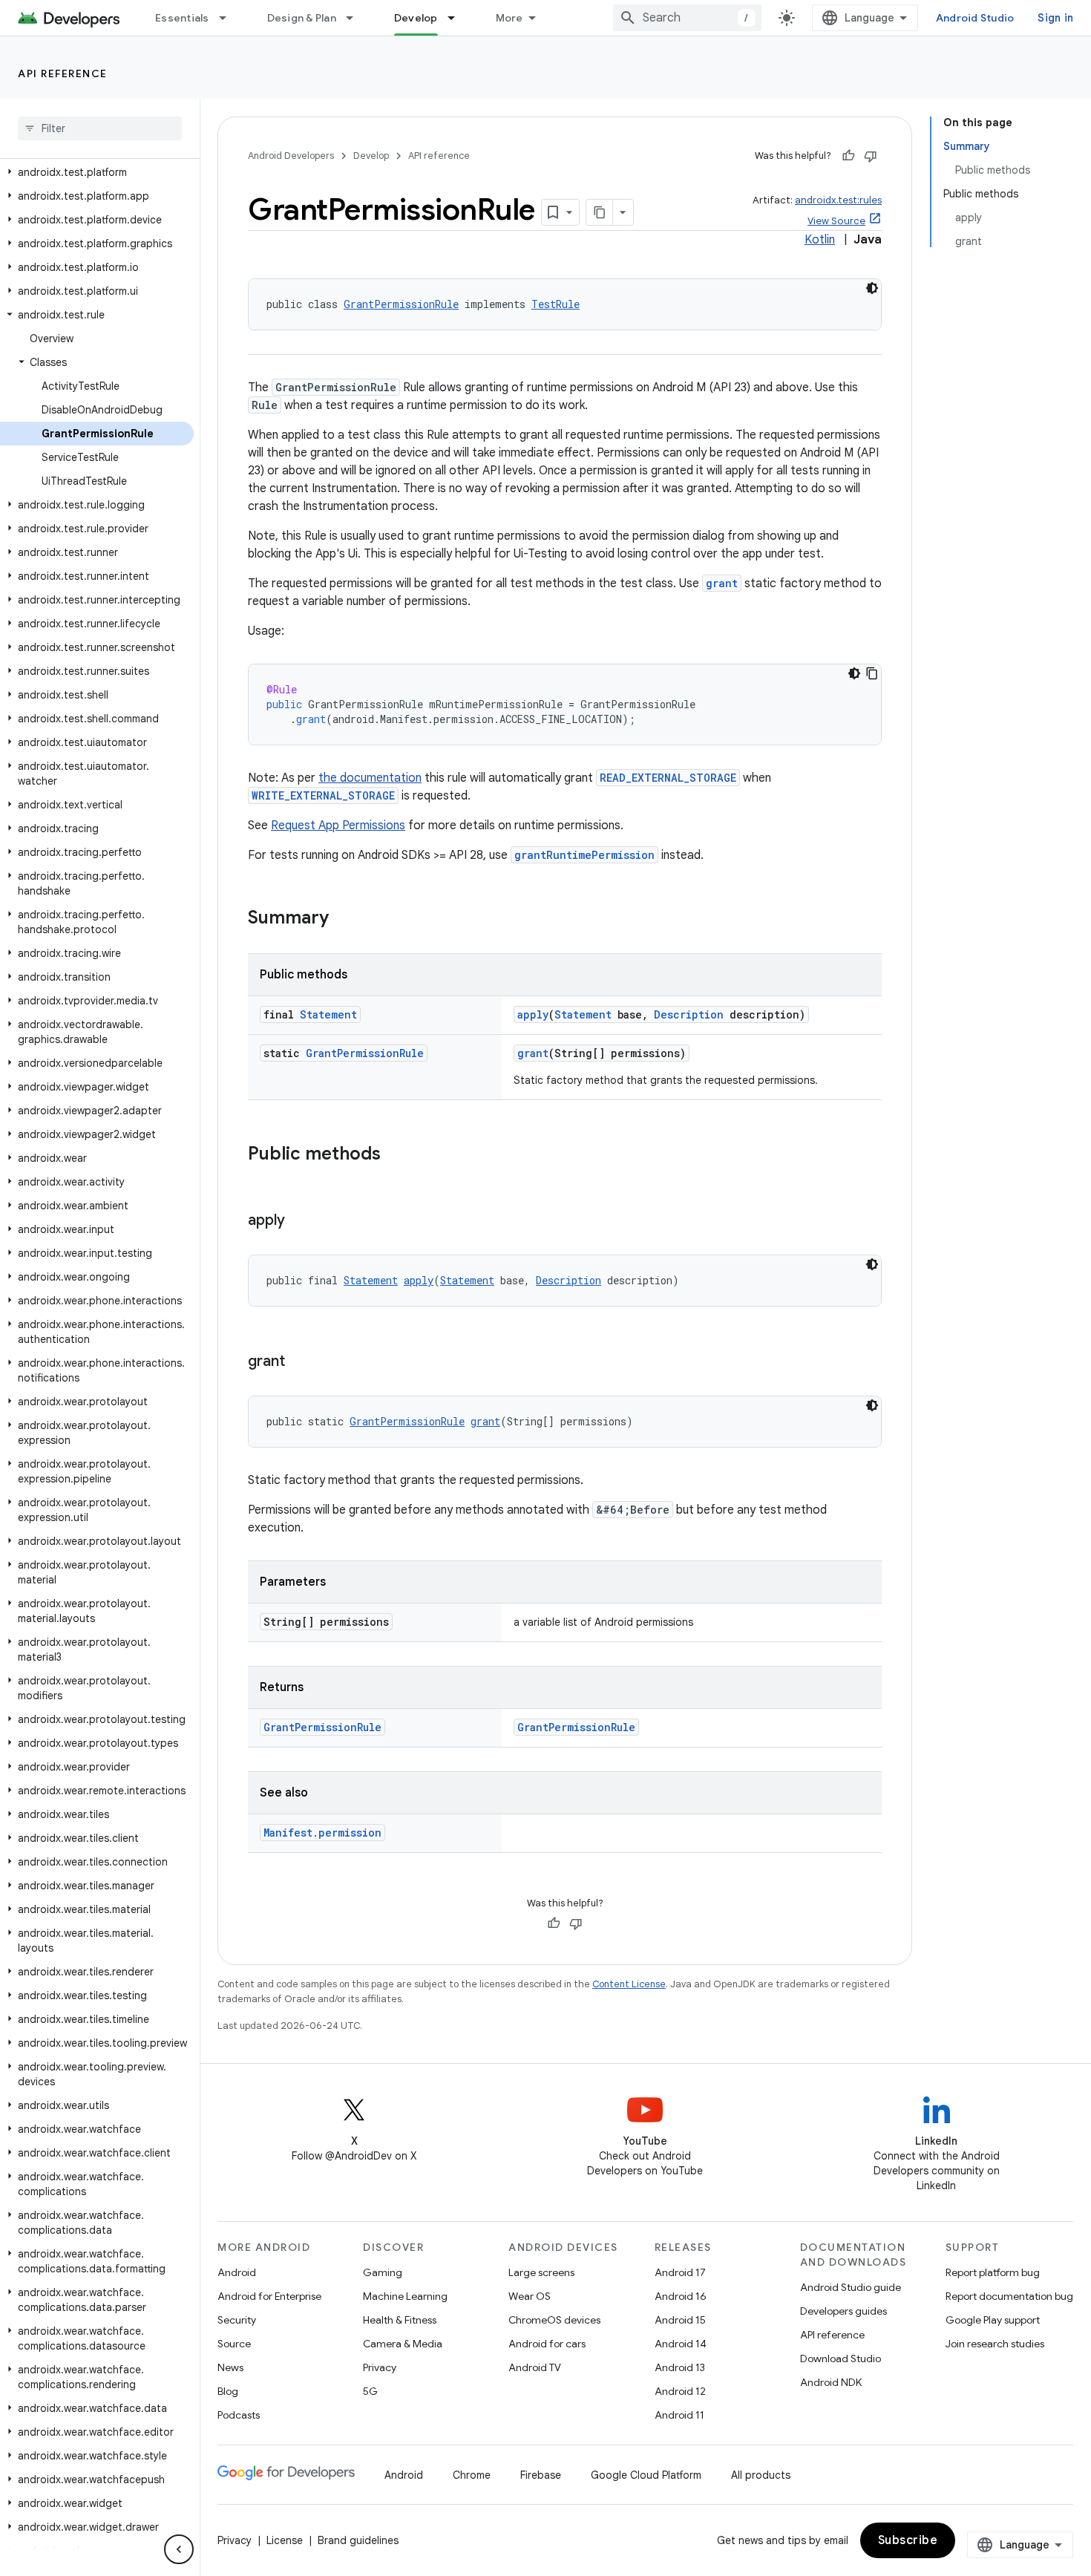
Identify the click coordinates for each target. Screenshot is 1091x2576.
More (510, 18)
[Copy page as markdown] (600, 212)
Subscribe (908, 2540)
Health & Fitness (400, 2320)
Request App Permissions (338, 826)
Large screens (541, 2272)
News (230, 2367)
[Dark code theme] (872, 288)
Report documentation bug (1009, 2296)
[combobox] (687, 18)
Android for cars (547, 2344)
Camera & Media (403, 2344)
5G (370, 2391)
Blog (228, 2391)
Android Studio (975, 18)
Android (237, 2272)
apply (533, 1014)
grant (722, 583)
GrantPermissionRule (401, 304)
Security (237, 2320)
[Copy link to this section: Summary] (344, 919)
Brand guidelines (358, 2540)
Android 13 (680, 2367)
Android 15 (680, 2320)
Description (689, 1014)
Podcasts (239, 2415)
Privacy (380, 2367)
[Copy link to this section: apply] (300, 1221)
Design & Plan (302, 18)
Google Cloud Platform (646, 2475)
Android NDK (831, 2382)
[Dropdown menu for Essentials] (229, 18)
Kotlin (820, 240)
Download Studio (841, 2358)
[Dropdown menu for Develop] (458, 18)
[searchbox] (100, 128)
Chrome (472, 2475)
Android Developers (291, 156)
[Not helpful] (871, 156)
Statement (328, 1014)
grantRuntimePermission (584, 855)
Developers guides (843, 2311)
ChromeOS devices (554, 2320)
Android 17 (680, 2272)
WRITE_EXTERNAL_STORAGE (323, 795)
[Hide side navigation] (179, 2549)
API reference (63, 73)
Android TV (535, 2367)
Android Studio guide (851, 2287)
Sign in (1055, 18)
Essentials (182, 18)
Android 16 (681, 2296)
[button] (97, 172)
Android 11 (679, 2415)
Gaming (383, 2272)
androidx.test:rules (838, 200)
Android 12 (680, 2391)
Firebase (541, 2475)
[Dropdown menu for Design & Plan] (356, 18)
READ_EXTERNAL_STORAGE (668, 778)
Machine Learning (405, 2296)
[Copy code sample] (872, 673)
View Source (836, 221)
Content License (629, 1984)
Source (234, 2344)
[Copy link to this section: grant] (300, 1362)
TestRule (556, 304)
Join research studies (995, 2344)
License (285, 2540)
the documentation (370, 778)
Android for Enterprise (269, 2296)
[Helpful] (848, 156)
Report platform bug (993, 2272)
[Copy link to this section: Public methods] (396, 1155)
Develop (416, 18)
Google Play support (993, 2320)
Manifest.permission (322, 1833)
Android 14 (681, 2344)
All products (761, 2475)
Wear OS (530, 2296)
